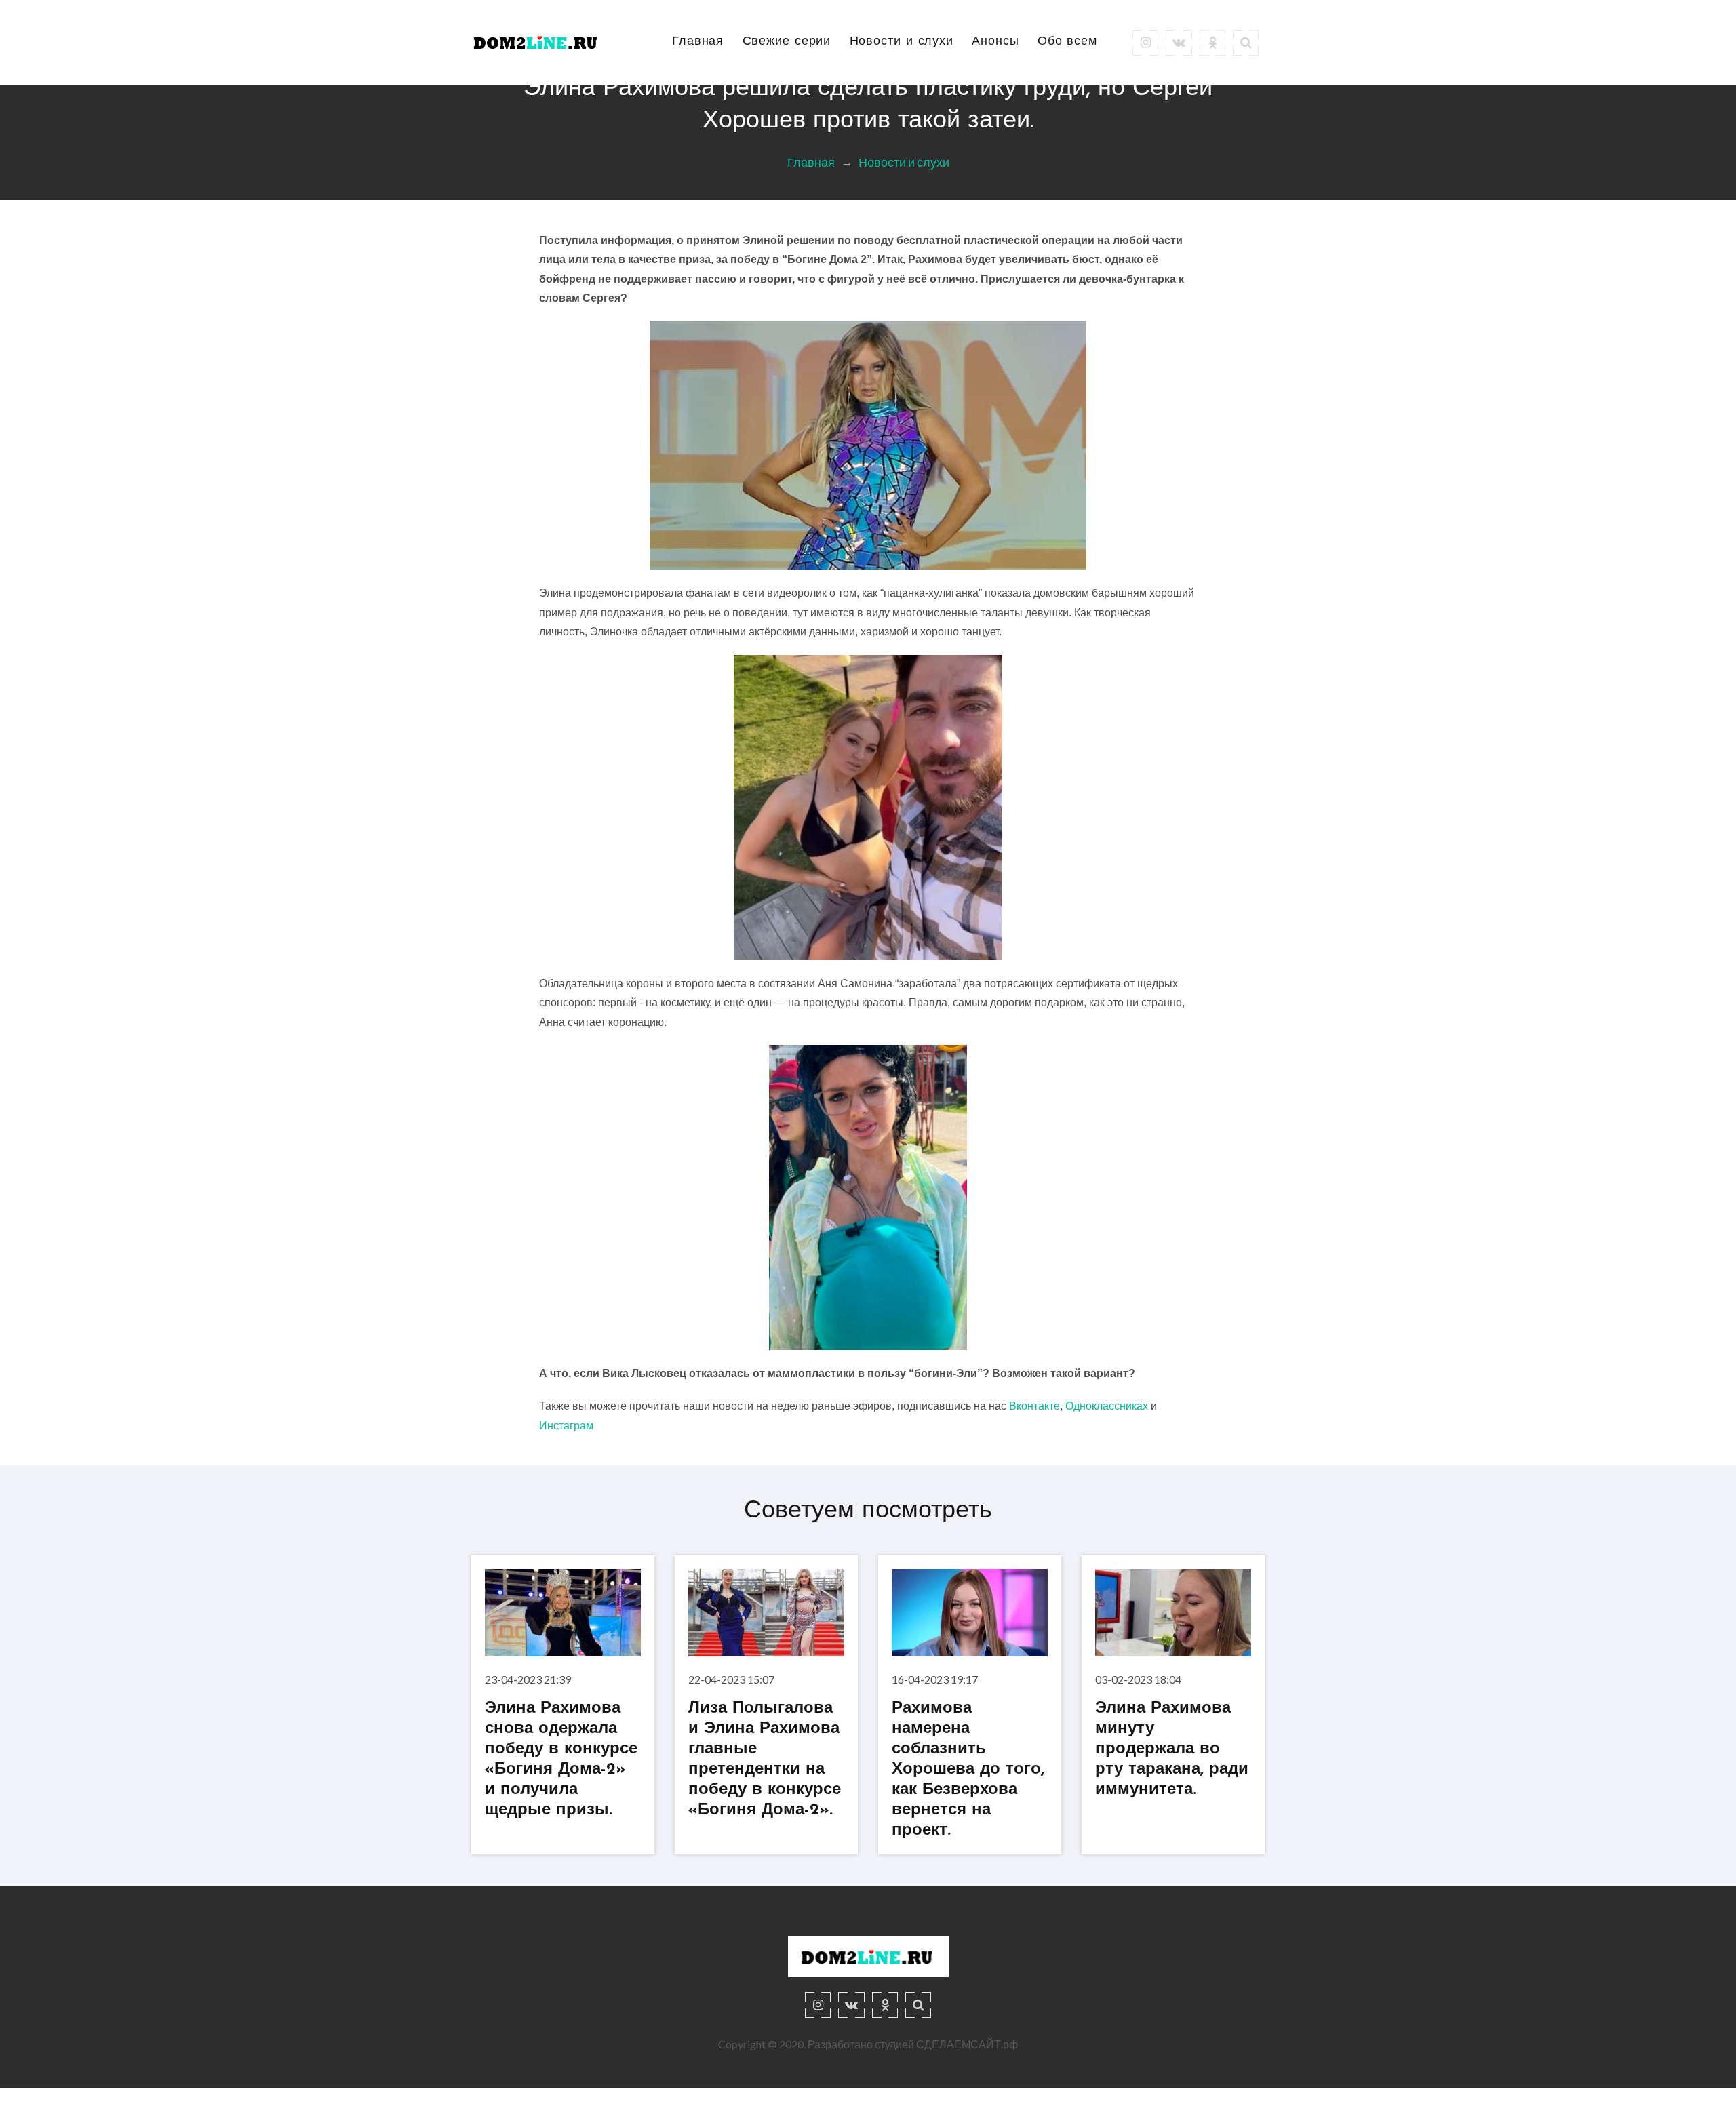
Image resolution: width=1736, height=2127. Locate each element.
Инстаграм (566, 1426)
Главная (698, 42)
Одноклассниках (1107, 1406)
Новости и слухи (902, 42)
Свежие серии (787, 42)
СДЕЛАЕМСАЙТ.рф (967, 2044)
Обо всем (1067, 42)
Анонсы (995, 42)
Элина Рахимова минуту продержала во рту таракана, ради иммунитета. (1172, 1750)
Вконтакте (1034, 1406)
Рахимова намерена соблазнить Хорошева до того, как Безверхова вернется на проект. (968, 1770)
